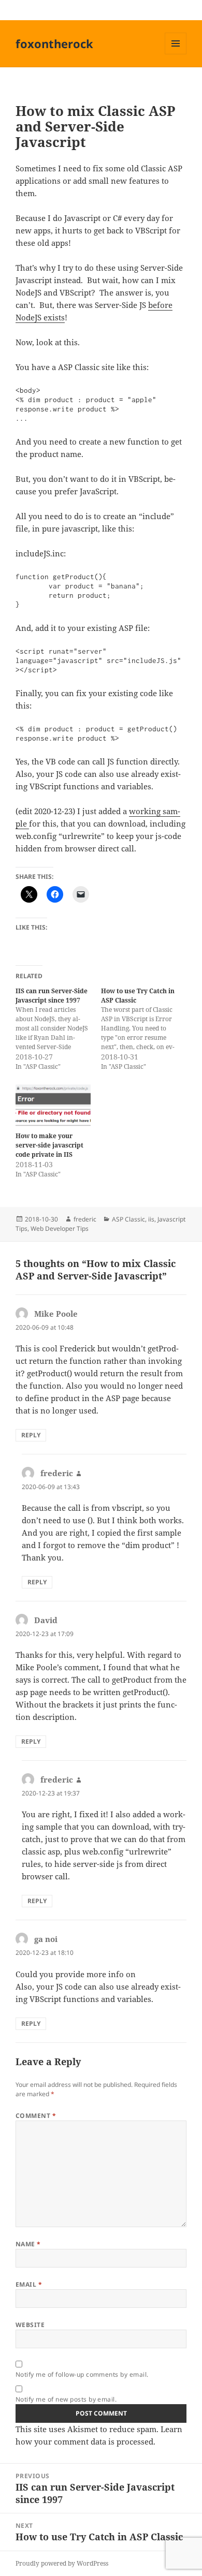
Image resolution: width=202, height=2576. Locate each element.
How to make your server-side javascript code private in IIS (49, 1145)
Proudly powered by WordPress (62, 2563)
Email (29, 2284)
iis (151, 1219)
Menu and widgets (176, 54)
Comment (36, 2116)
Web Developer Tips (60, 1228)
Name (28, 2244)
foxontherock (54, 43)
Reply (31, 1435)
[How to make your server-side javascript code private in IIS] (53, 1105)
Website (30, 2325)
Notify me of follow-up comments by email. (82, 2374)
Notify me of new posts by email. (66, 2399)
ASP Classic (128, 1219)
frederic (85, 1219)
